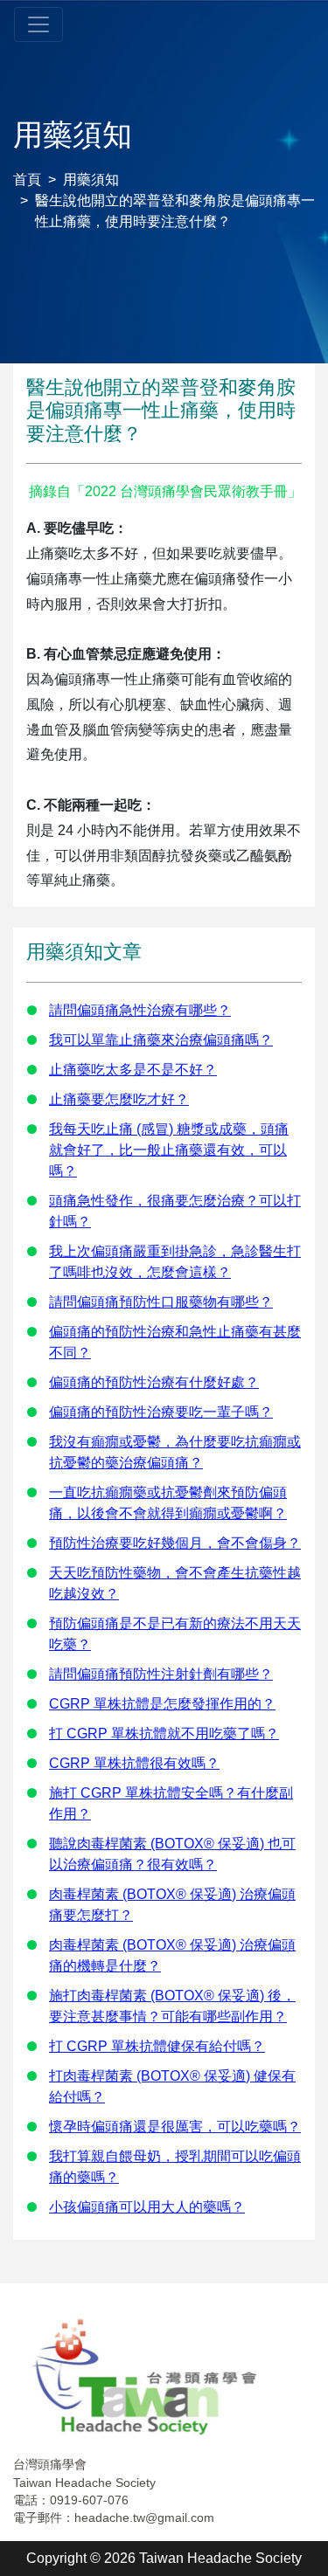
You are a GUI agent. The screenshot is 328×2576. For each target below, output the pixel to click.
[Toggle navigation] (38, 24)
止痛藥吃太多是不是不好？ (133, 1070)
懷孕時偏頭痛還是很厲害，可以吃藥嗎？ (175, 2127)
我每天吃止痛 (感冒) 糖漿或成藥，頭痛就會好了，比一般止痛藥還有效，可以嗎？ (169, 1150)
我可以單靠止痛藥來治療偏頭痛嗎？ (161, 1040)
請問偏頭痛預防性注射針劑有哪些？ (161, 1674)
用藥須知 (91, 180)
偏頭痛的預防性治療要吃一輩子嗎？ (161, 1412)
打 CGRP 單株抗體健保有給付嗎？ (157, 2046)
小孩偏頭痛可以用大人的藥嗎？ (147, 2207)
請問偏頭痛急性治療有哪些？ (140, 1010)
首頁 (27, 180)
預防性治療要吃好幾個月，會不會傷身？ (175, 1543)
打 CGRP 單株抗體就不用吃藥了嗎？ (164, 1733)
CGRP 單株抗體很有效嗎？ (134, 1763)
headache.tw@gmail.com (144, 2517)
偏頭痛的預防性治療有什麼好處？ (154, 1382)
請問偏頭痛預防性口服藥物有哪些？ (161, 1302)
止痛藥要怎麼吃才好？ (119, 1099)
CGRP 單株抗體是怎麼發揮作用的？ (162, 1704)
